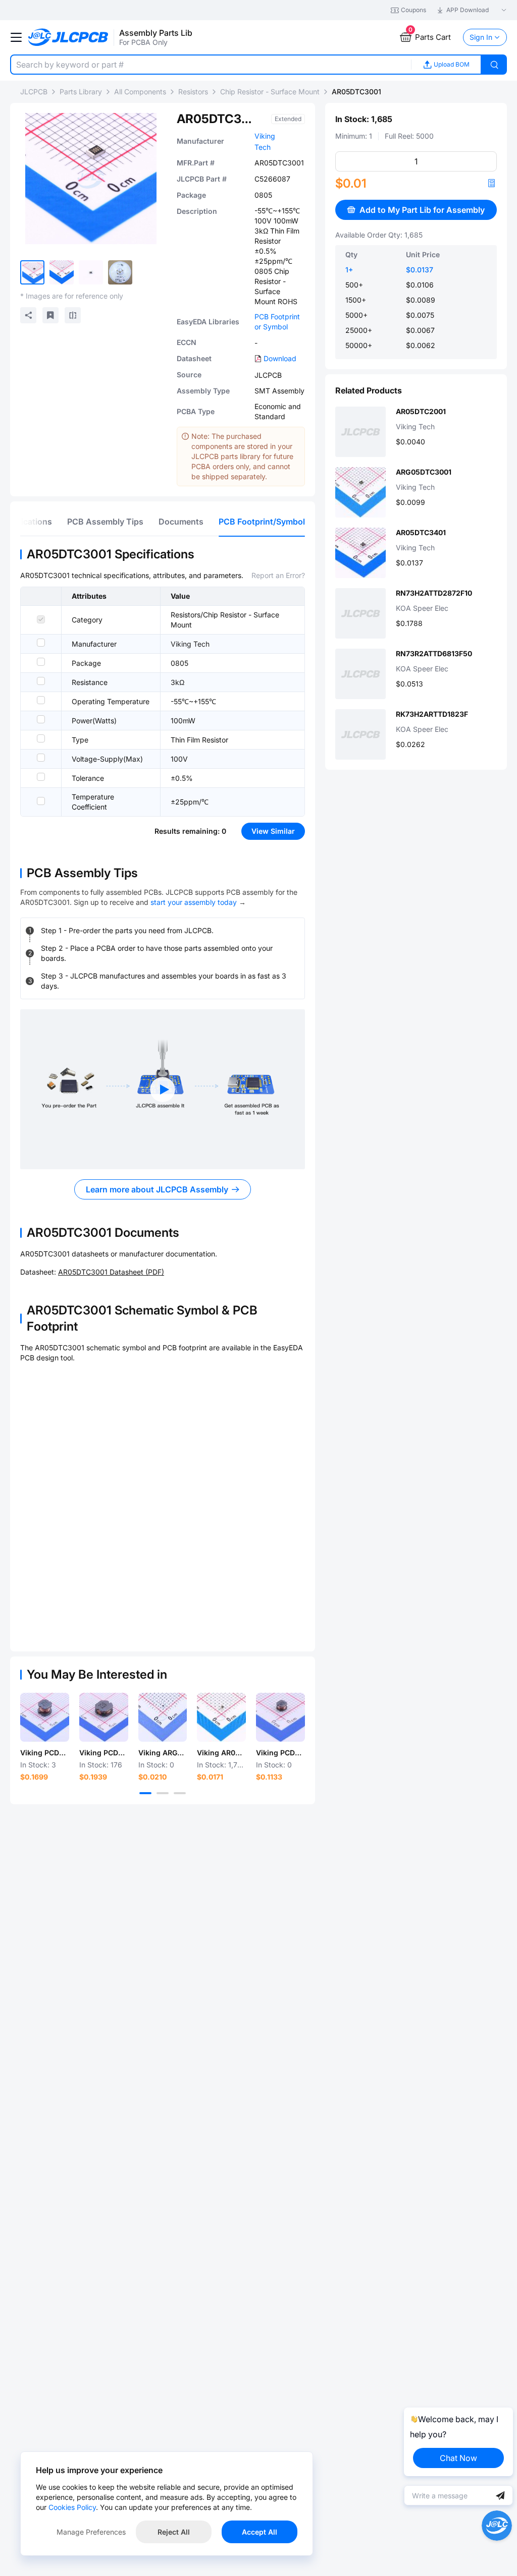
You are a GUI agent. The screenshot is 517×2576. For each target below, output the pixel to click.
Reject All (174, 2532)
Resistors (193, 92)
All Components (140, 92)
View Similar (273, 831)
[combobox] (211, 65)
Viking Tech (190, 644)
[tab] (105, 522)
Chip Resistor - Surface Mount (270, 92)
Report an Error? (278, 575)
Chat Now (458, 2458)
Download (280, 358)
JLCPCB (34, 92)
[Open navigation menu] (16, 37)
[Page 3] (180, 1793)
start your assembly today (194, 902)
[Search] (494, 65)
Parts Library (81, 92)
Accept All (260, 2532)
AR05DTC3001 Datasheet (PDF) (111, 1272)
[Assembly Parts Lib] (68, 38)
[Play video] (163, 1090)
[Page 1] (145, 1793)
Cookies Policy (72, 2507)
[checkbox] (41, 619)
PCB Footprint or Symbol (277, 322)
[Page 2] (163, 1793)
